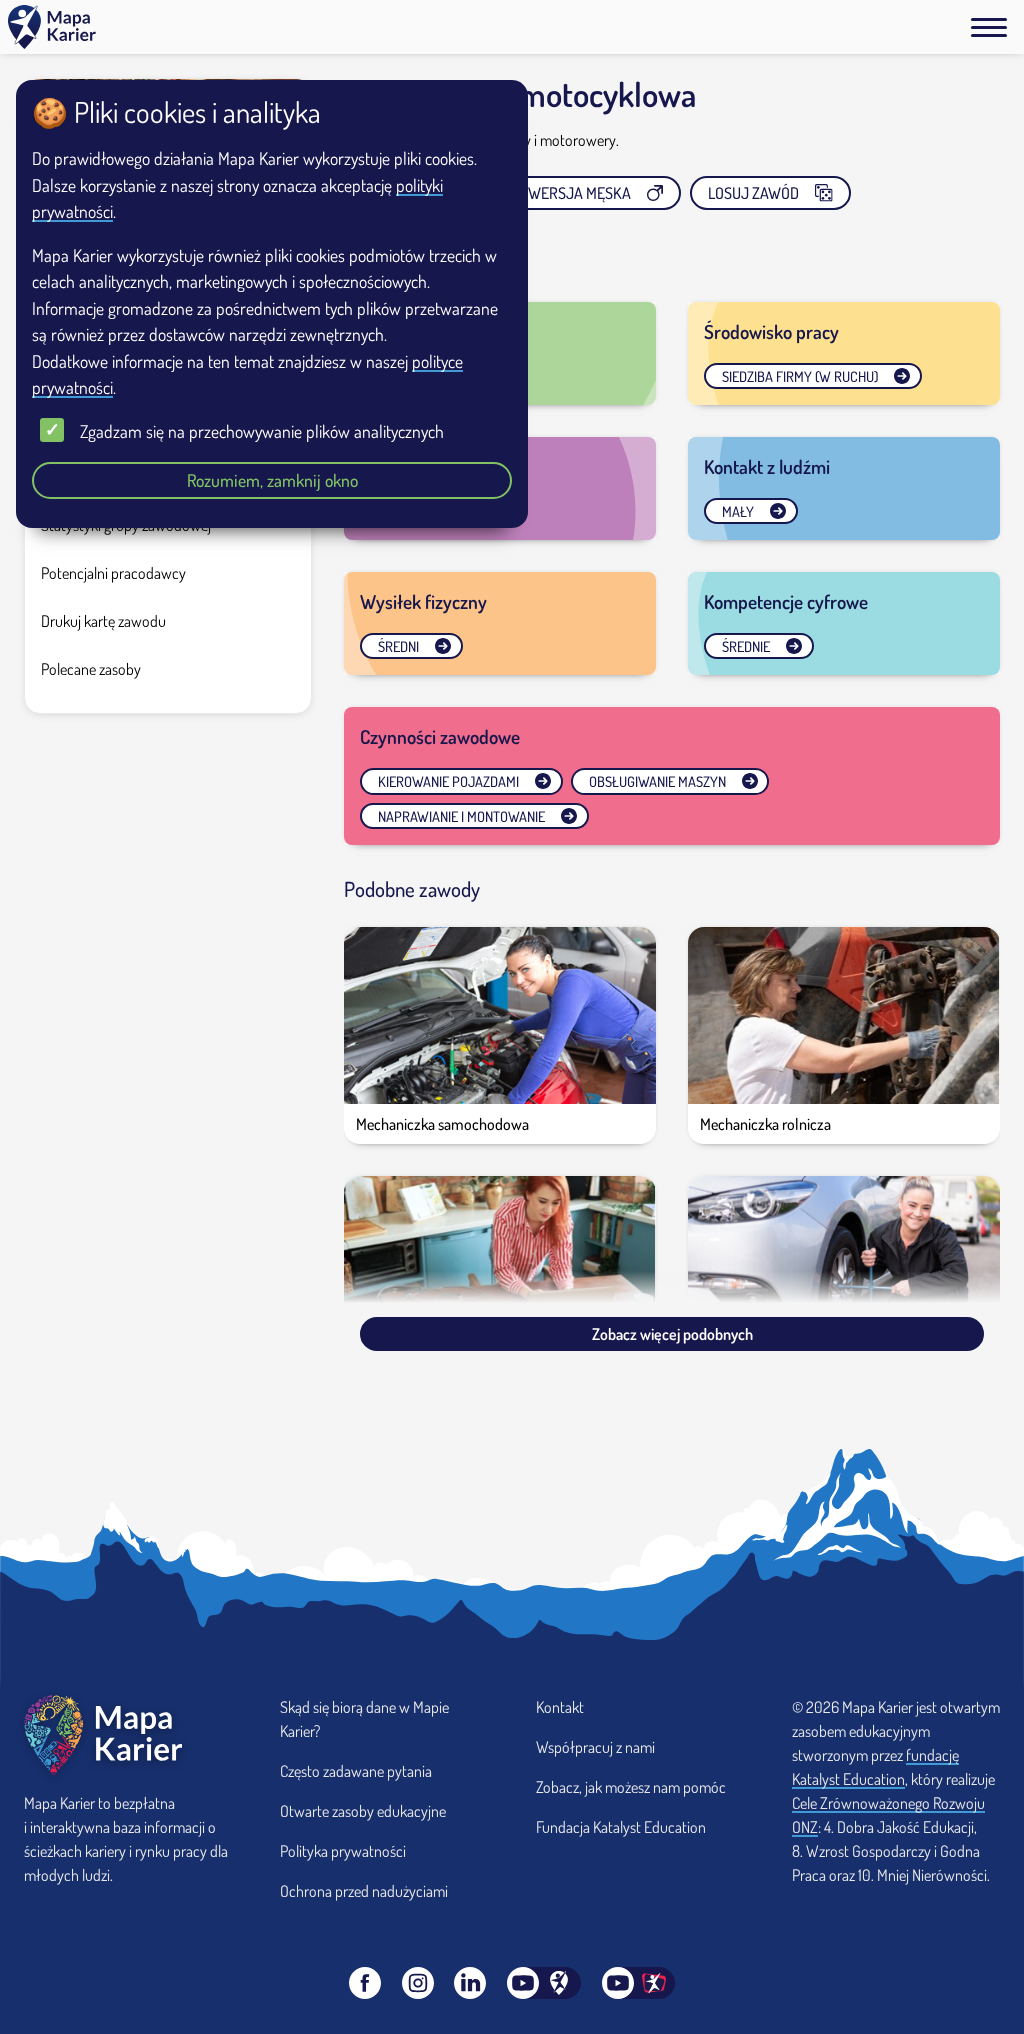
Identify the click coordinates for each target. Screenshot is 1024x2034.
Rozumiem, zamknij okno (272, 480)
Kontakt (560, 1707)
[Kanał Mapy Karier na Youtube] (544, 1983)
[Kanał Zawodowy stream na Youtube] (639, 1983)
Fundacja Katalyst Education (621, 1827)
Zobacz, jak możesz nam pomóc (631, 1787)
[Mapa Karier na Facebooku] (365, 1983)
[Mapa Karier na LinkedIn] (470, 1983)
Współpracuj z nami (595, 1747)
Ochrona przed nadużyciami (364, 1891)
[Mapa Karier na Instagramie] (418, 1983)
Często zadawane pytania (356, 1771)
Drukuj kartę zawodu (103, 621)
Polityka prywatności (343, 1851)
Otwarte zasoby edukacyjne (363, 1811)
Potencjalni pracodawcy (113, 573)
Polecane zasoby (91, 669)
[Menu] (989, 27)
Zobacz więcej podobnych (672, 1334)
